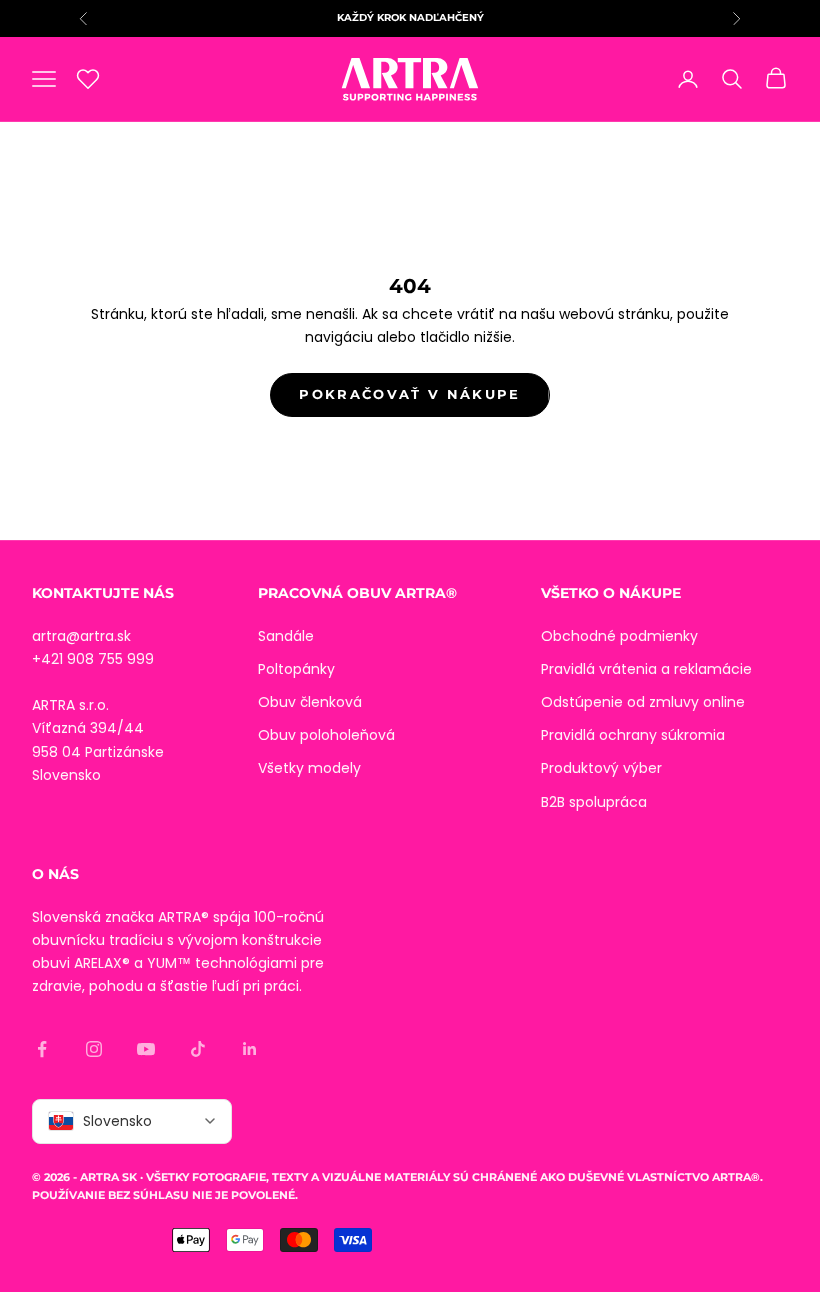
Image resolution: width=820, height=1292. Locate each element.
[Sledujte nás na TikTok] (198, 1049)
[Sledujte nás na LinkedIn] (250, 1049)
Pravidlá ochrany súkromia (633, 735)
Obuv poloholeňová (326, 735)
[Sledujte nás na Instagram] (94, 1049)
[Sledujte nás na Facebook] (42, 1049)
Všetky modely (309, 768)
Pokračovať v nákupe (409, 394)
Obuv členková (310, 702)
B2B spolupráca (594, 802)
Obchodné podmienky (619, 636)
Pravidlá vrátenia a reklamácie (646, 669)
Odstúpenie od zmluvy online (643, 702)
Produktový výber (601, 768)
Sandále (286, 636)
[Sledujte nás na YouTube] (146, 1049)
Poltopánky (296, 669)
